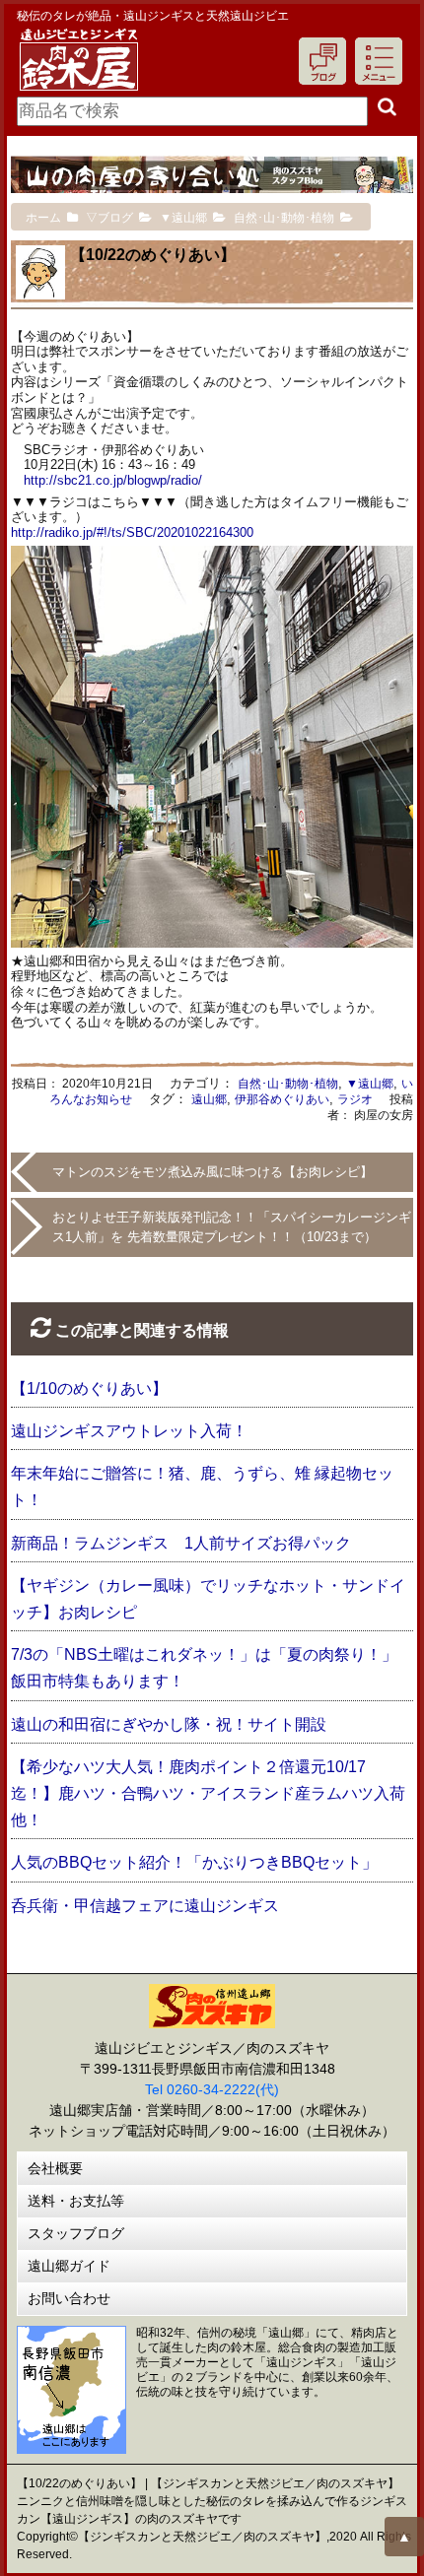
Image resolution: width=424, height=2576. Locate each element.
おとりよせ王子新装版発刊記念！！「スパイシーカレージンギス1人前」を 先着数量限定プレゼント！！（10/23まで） (232, 1227)
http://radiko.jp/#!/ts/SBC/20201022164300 (132, 532)
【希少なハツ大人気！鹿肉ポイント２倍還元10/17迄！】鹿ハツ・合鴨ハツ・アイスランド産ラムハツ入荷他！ (208, 1793)
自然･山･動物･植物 (288, 1084)
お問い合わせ (69, 2298)
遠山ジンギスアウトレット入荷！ (129, 1431)
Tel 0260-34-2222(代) (212, 2089)
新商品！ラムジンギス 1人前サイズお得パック (181, 1543)
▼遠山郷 (370, 1084)
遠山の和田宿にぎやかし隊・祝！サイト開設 (169, 1724)
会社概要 (55, 2168)
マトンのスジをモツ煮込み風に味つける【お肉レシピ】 (212, 1172)
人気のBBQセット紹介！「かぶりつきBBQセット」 (194, 1862)
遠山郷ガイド (69, 2266)
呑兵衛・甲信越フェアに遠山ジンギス (145, 1906)
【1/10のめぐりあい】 (89, 1388)
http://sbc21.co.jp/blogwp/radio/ (113, 480)
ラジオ (355, 1099)
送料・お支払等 (76, 2201)
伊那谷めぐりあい (282, 1099)
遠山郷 (209, 1099)
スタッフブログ (76, 2233)
